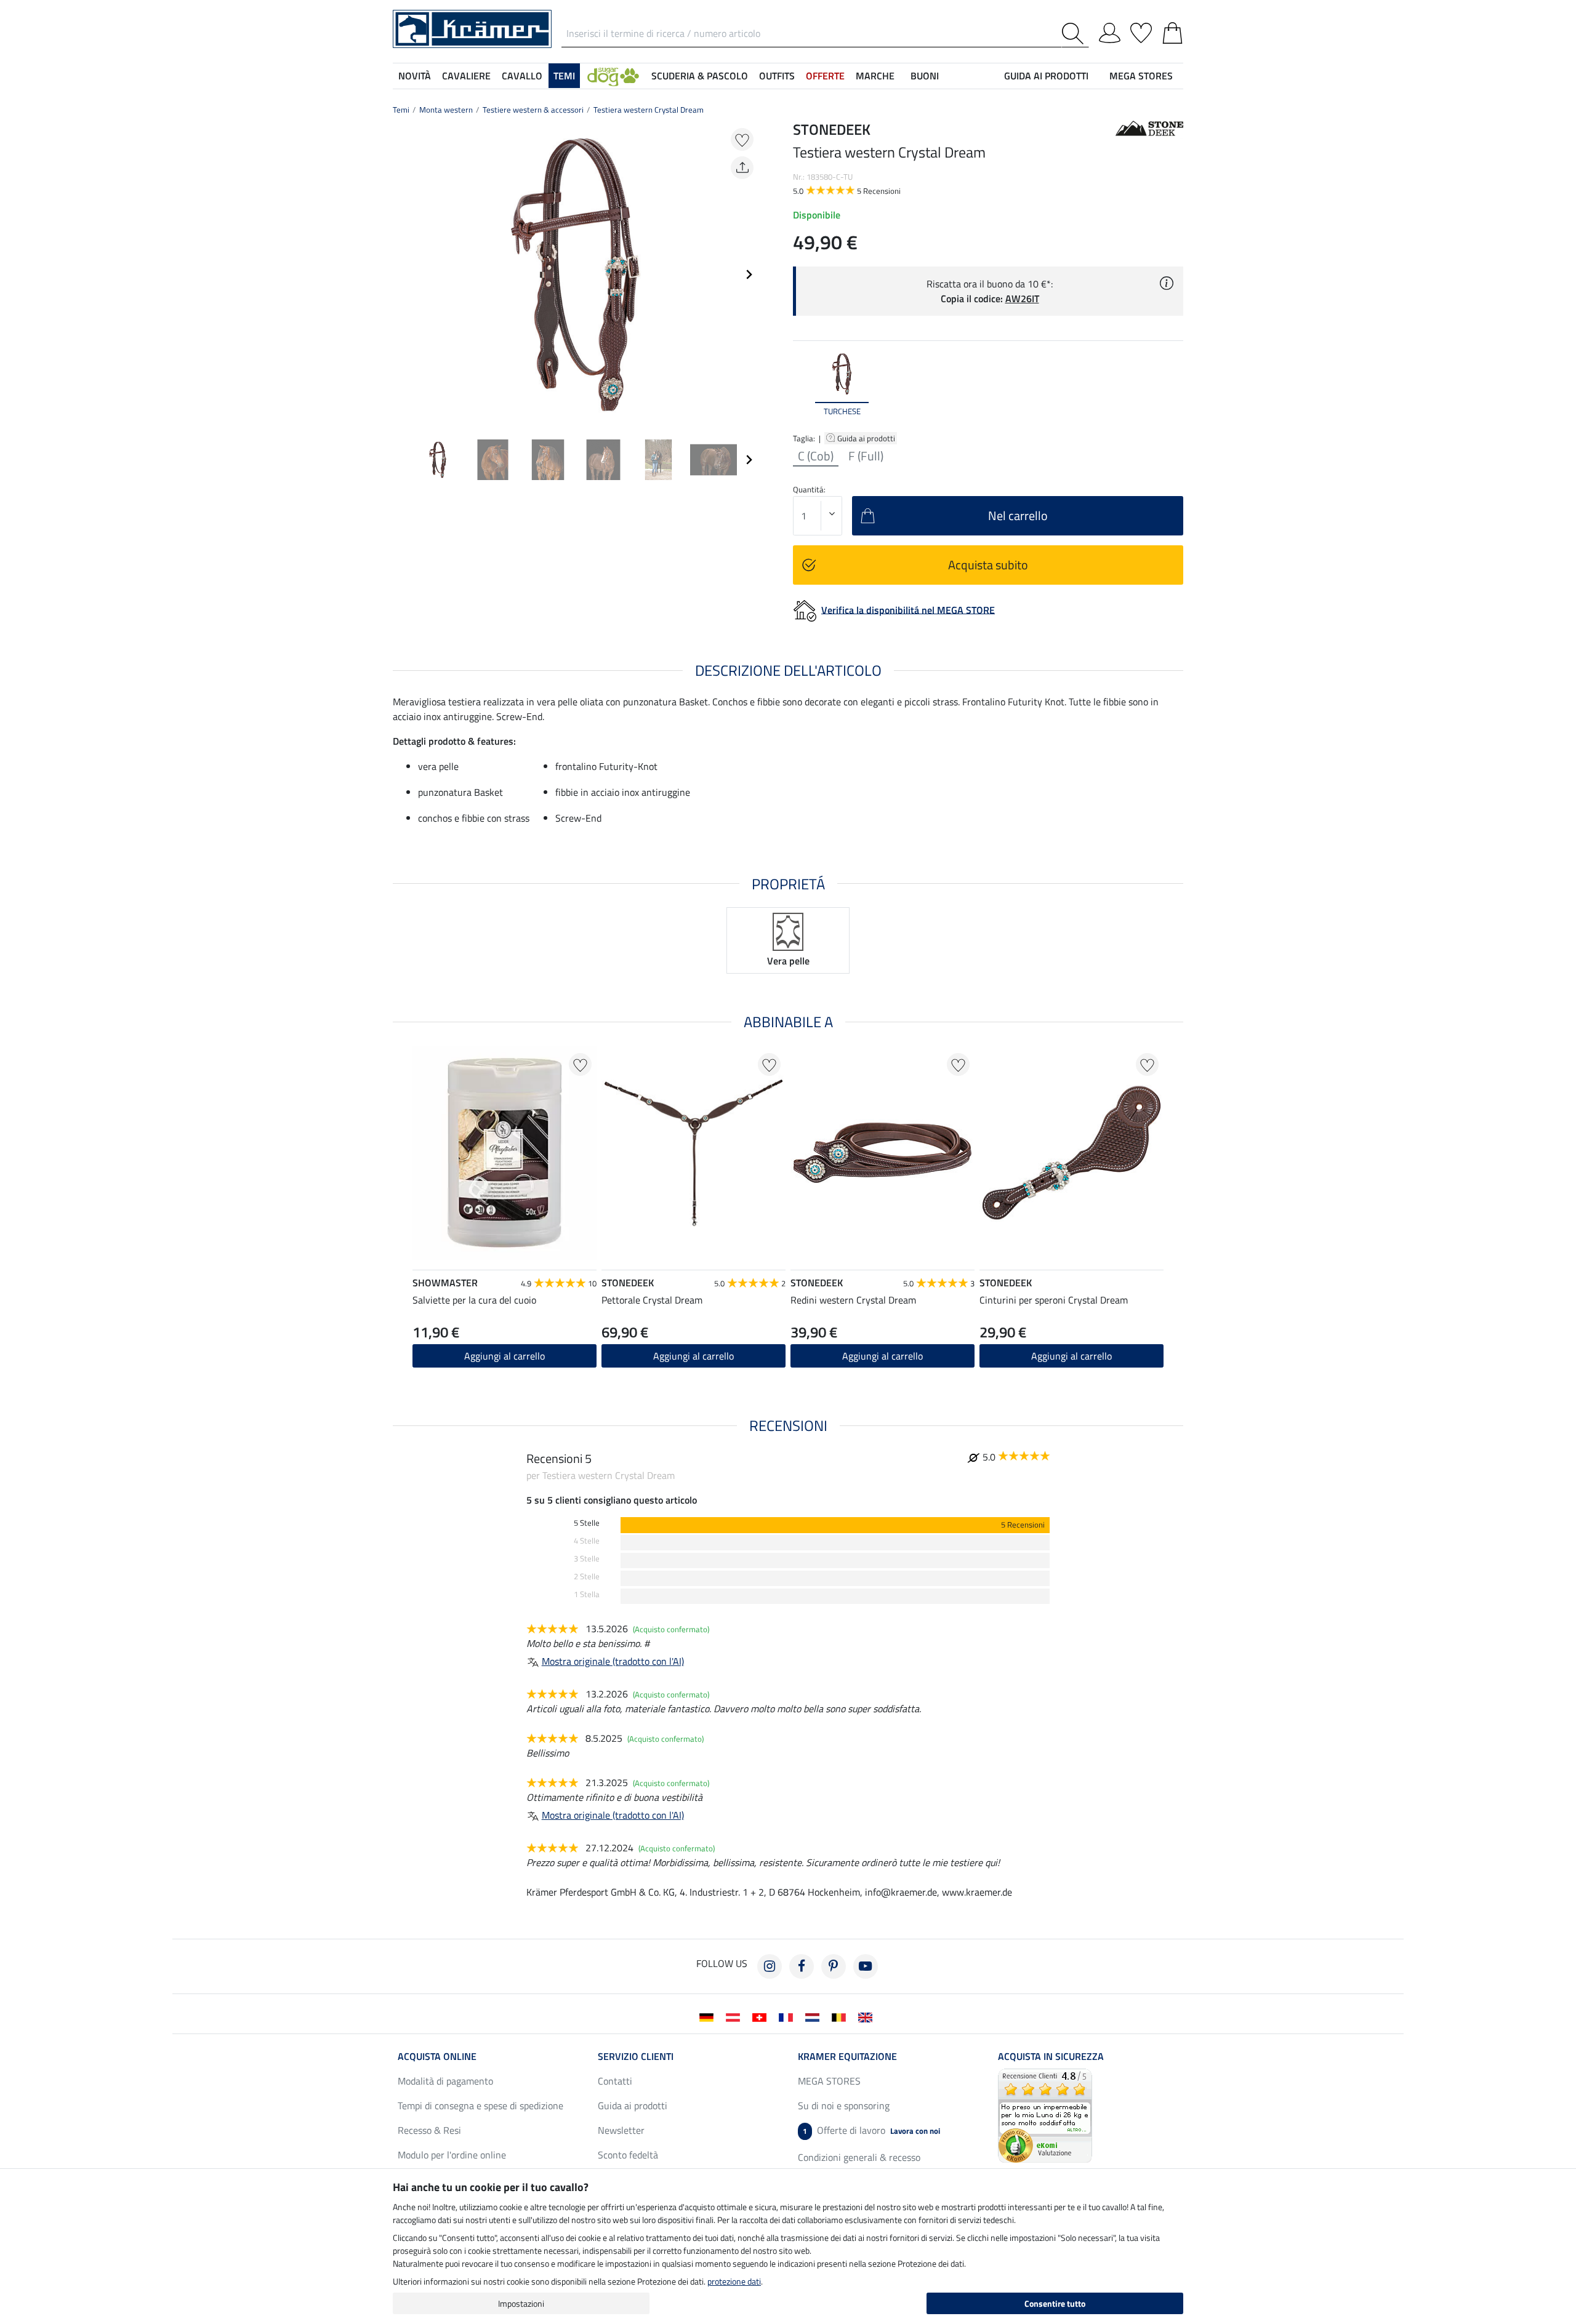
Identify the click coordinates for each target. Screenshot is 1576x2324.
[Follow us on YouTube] (866, 1966)
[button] (613, 76)
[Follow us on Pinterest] (834, 1966)
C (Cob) (816, 456)
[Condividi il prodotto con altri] (742, 168)
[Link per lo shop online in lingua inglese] (868, 2016)
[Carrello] (1172, 31)
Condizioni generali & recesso (859, 2157)
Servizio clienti (636, 2056)
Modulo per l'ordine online (452, 2155)
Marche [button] (875, 76)
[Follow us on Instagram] (770, 1966)
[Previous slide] (403, 274)
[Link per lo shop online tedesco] (709, 2016)
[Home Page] (472, 28)
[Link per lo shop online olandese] (815, 2016)
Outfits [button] (777, 76)
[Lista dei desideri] (1141, 31)
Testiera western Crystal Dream (649, 110)
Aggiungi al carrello (505, 1356)
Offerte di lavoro (871, 2130)
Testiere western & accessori (533, 110)
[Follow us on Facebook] (802, 1966)
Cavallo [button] (522, 76)
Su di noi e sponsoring (844, 2106)
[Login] (1110, 31)
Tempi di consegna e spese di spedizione (480, 2106)
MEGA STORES (1141, 76)
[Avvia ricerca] (1075, 34)
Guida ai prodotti (867, 438)
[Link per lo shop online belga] (841, 2016)
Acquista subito (988, 565)
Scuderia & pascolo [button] (700, 76)
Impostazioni (521, 2303)
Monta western (446, 110)
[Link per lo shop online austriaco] (735, 2016)
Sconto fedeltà (628, 2155)
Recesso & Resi (429, 2130)
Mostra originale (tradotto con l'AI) (613, 1661)
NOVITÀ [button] (415, 76)
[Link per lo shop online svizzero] (762, 2016)
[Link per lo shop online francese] (788, 2016)
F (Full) (866, 456)
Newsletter (621, 2130)
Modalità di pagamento (445, 2081)
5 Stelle (587, 1523)
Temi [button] (564, 76)
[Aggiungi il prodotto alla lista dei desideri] (742, 139)
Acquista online (437, 2056)
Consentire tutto (1055, 2303)
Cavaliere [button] (466, 76)
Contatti (615, 2081)
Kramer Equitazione (847, 2056)
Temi (401, 110)
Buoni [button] (925, 76)
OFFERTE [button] (825, 76)
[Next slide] (749, 274)
